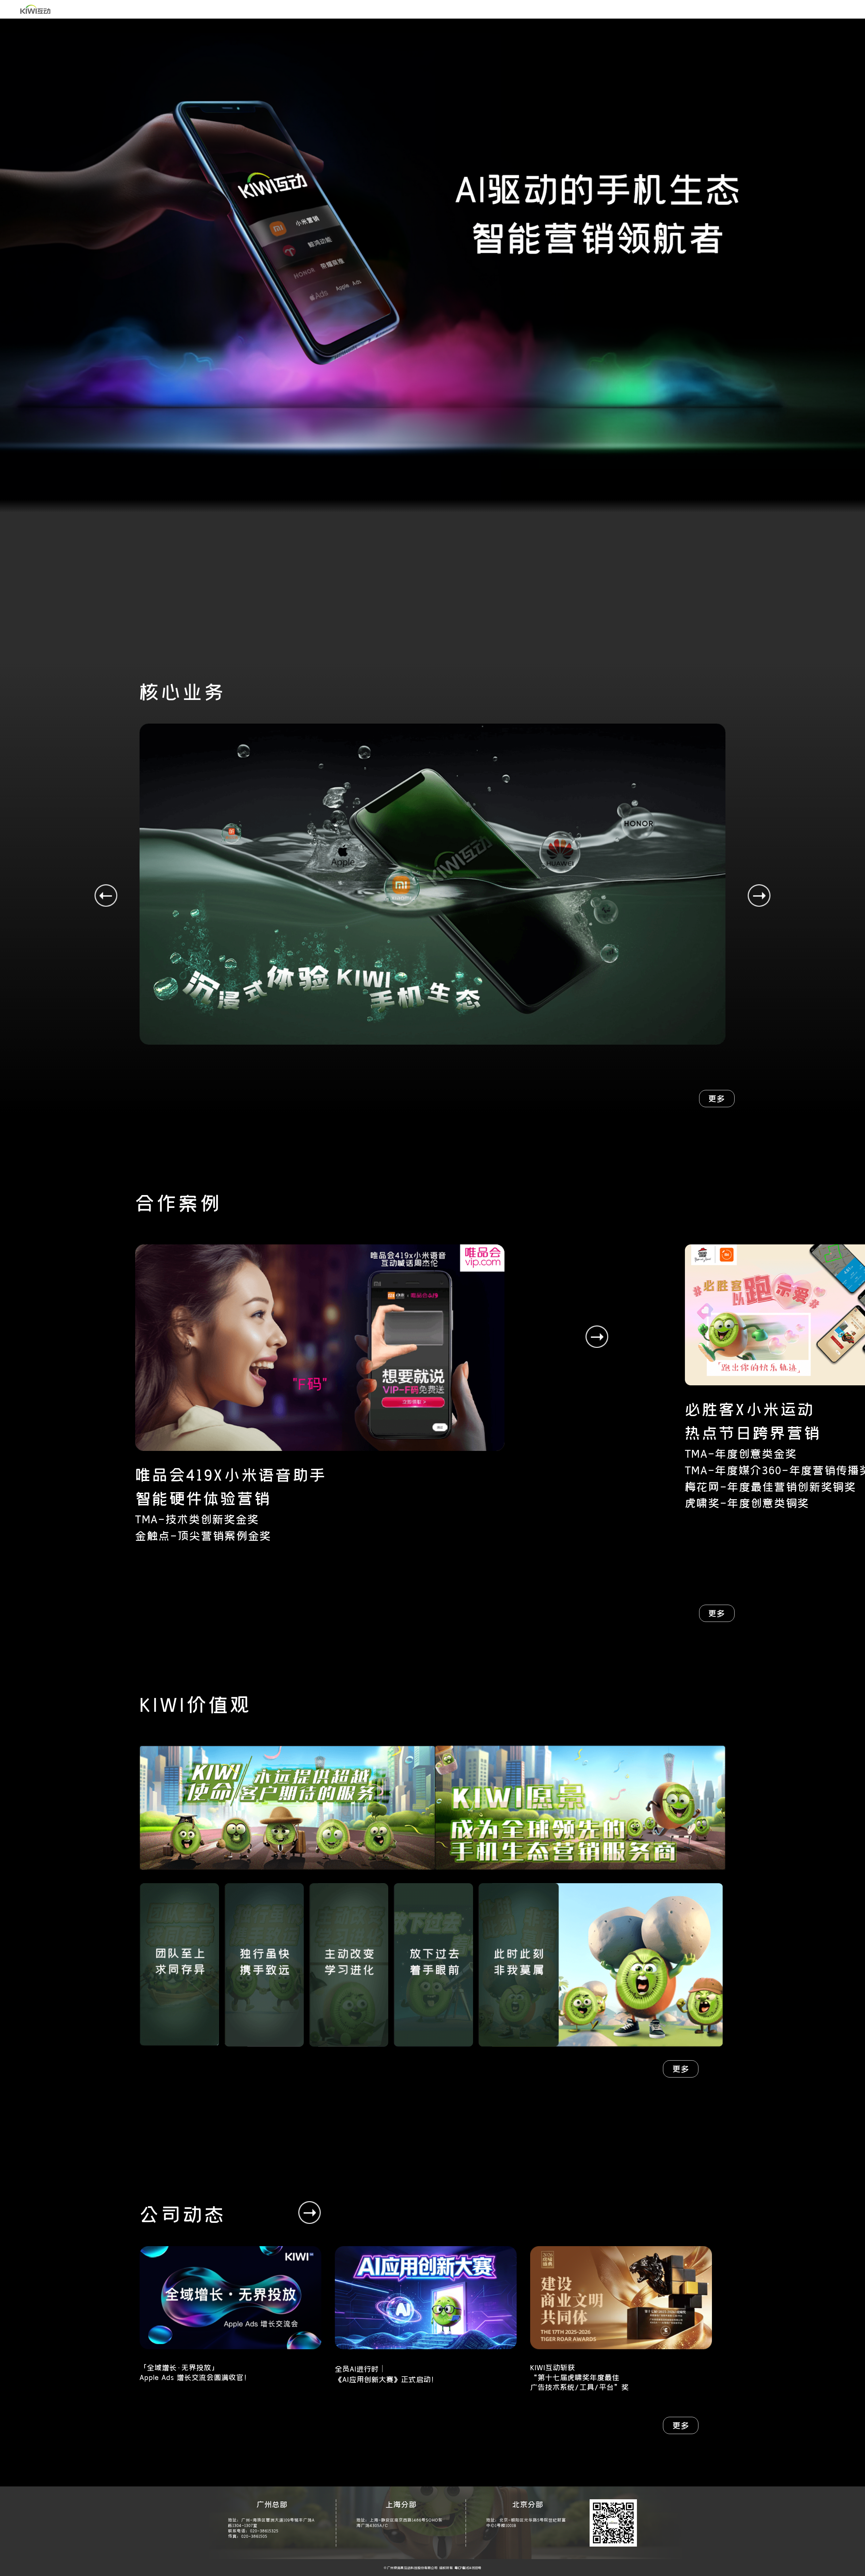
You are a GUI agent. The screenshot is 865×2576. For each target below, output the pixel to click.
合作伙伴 (202, 9)
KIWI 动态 (169, 9)
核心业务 (100, 9)
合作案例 (235, 9)
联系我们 (268, 9)
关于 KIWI (134, 9)
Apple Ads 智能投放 (314, 9)
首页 (73, 9)
